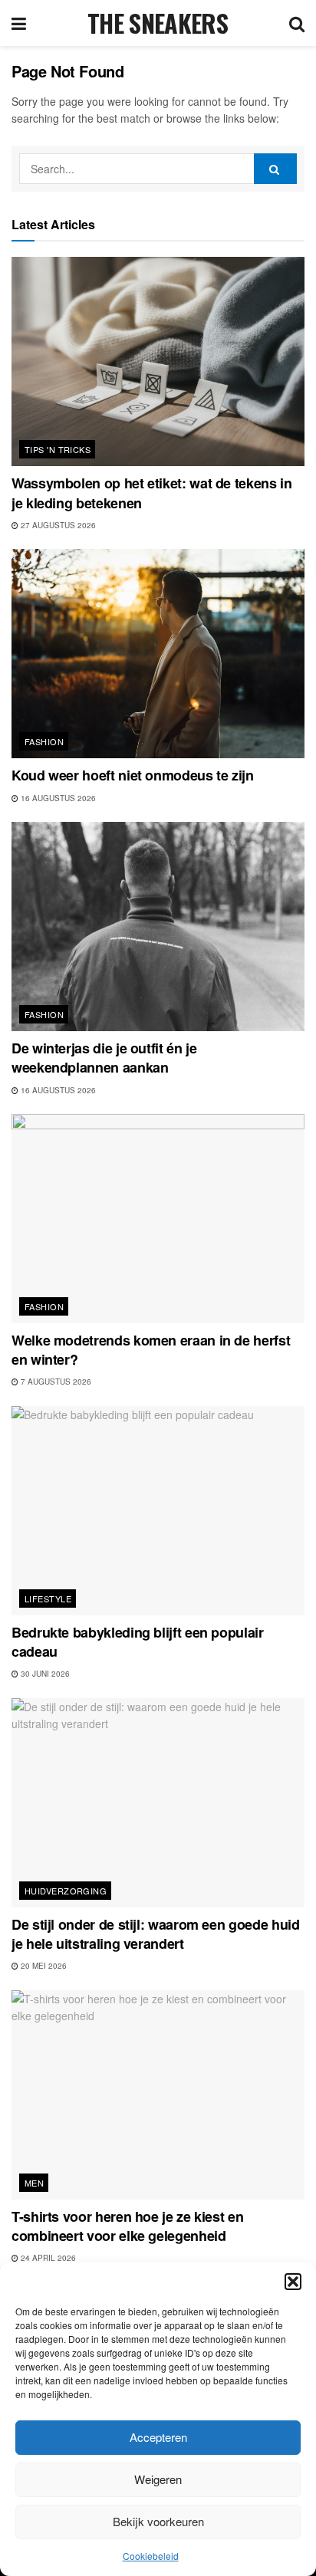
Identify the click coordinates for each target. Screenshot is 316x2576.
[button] (293, 2282)
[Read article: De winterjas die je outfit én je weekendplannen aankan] (158, 927)
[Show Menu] (19, 23)
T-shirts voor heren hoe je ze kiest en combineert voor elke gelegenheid (127, 2226)
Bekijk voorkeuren (158, 2521)
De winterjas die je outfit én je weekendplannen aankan (104, 1058)
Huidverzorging (66, 1891)
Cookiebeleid (151, 2556)
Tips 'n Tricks (58, 449)
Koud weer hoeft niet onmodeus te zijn (133, 775)
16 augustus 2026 (57, 798)
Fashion (44, 741)
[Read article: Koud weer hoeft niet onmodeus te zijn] (158, 654)
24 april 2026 (47, 2258)
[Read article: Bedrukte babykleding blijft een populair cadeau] (158, 1511)
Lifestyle (48, 1598)
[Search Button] (297, 23)
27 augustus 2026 (57, 525)
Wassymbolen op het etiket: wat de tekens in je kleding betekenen (152, 493)
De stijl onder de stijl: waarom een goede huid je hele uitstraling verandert (155, 1934)
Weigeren (158, 2479)
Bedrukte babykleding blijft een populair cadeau (138, 1642)
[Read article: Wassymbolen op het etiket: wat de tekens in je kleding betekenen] (158, 361)
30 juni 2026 (44, 1674)
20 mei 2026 (43, 1966)
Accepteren (158, 2437)
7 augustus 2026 (55, 1382)
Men (34, 2183)
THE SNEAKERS (158, 23)
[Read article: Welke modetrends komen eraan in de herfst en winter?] (158, 1219)
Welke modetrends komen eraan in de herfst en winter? (151, 1350)
